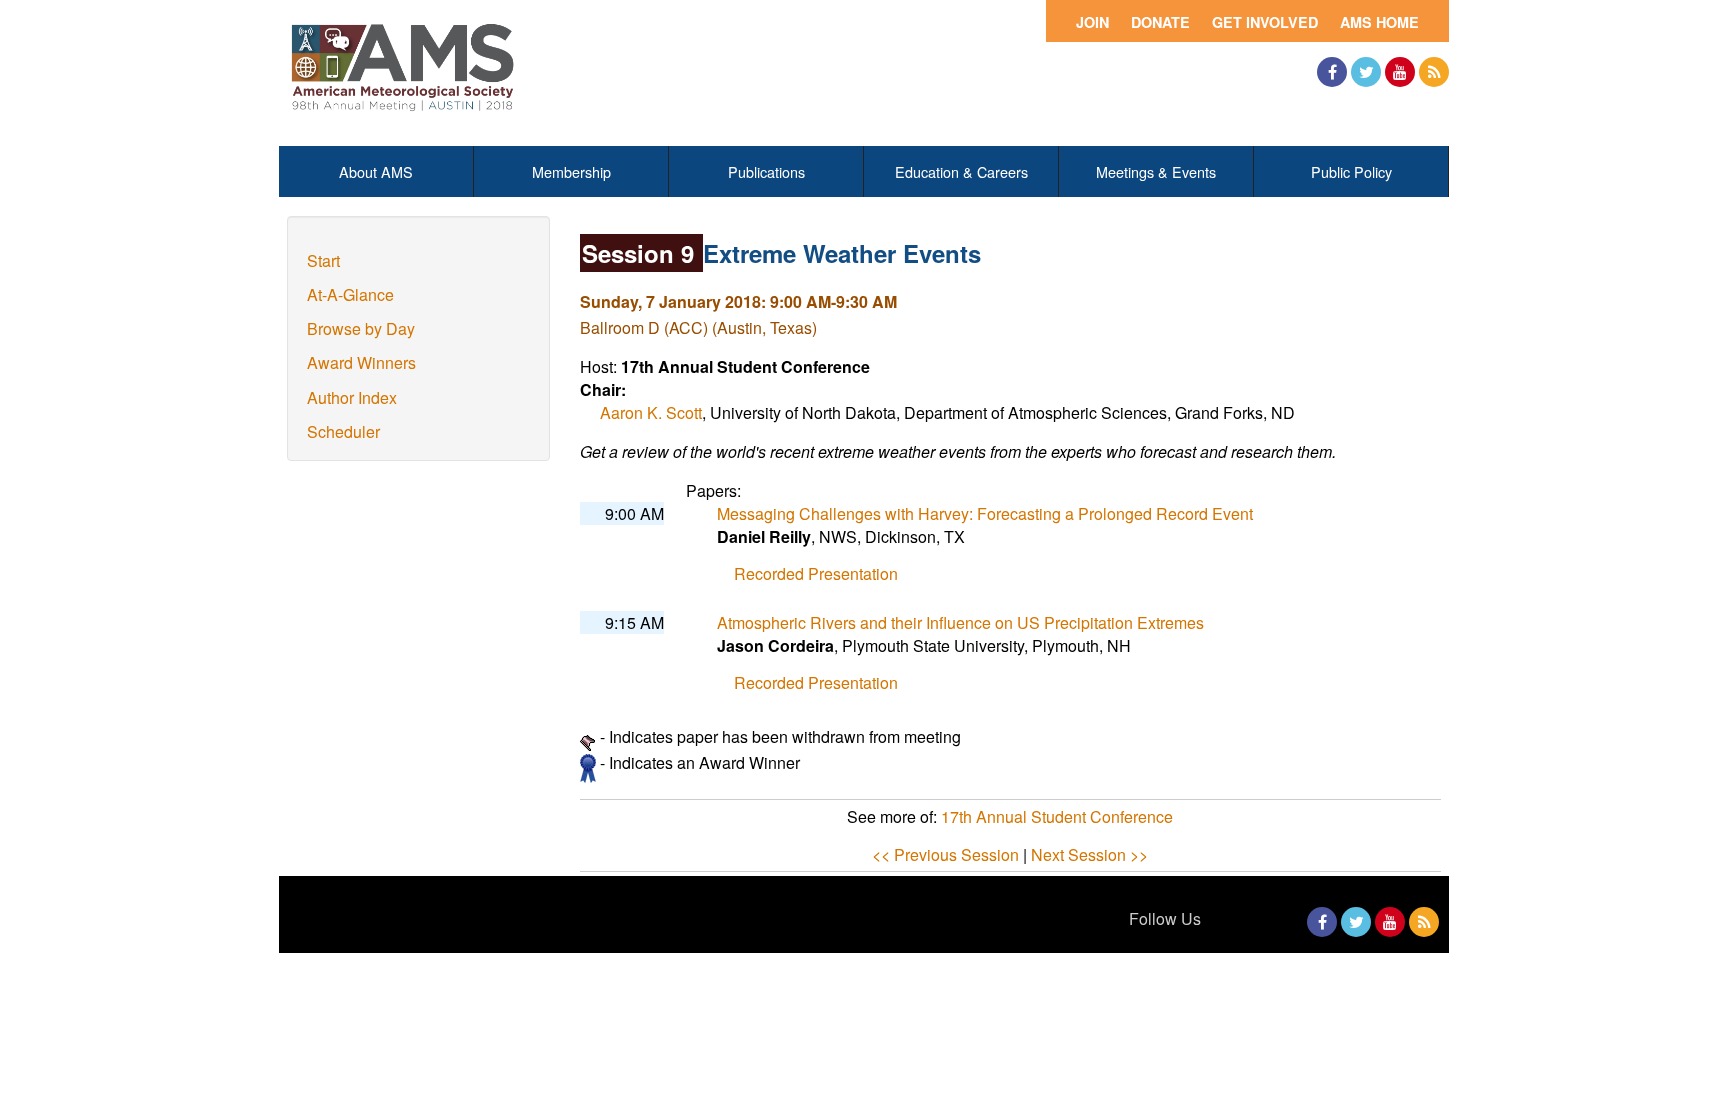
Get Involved (1265, 22)
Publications (766, 171)
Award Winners (361, 362)
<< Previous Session (945, 854)
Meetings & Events (1156, 171)
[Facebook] (1332, 72)
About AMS (376, 171)
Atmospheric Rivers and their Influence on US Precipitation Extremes (960, 622)
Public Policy (1351, 171)
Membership (571, 171)
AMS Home (1379, 22)
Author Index (352, 397)
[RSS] (1434, 72)
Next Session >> (1089, 854)
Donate (1160, 22)
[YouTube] (1400, 72)
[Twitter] (1366, 72)
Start (323, 260)
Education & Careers (961, 171)
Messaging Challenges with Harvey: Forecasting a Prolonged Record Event (985, 513)
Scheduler (343, 431)
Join (1092, 22)
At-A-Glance (350, 294)
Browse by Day (361, 328)
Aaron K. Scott (651, 412)
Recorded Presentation (816, 573)
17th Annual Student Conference (1057, 816)
